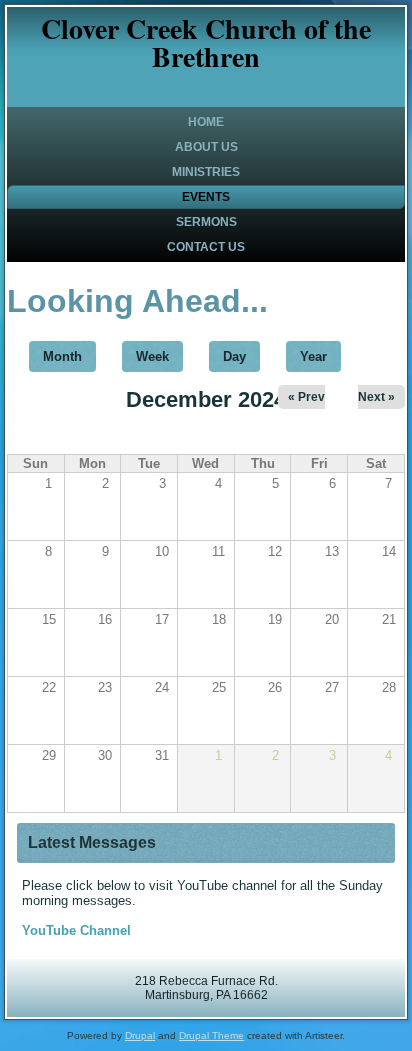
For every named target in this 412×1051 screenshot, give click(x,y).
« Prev (306, 397)
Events (206, 197)
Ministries (206, 172)
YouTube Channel (76, 930)
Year (313, 356)
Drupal (140, 1035)
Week (152, 356)
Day (234, 356)
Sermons (206, 222)
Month (69, 356)
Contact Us (206, 247)
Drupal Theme (211, 1035)
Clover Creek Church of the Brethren (206, 42)
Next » (376, 397)
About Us (206, 147)
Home (206, 122)
